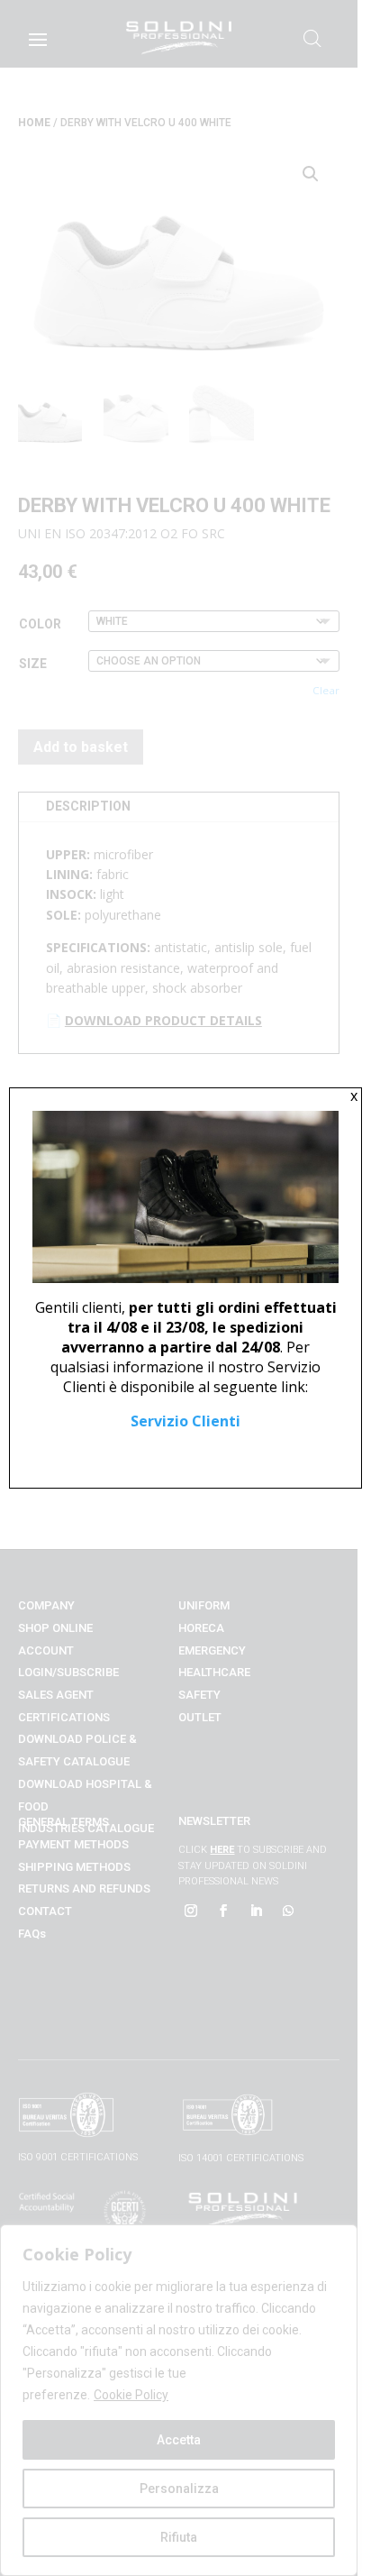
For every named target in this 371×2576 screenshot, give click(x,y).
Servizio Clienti (185, 1421)
